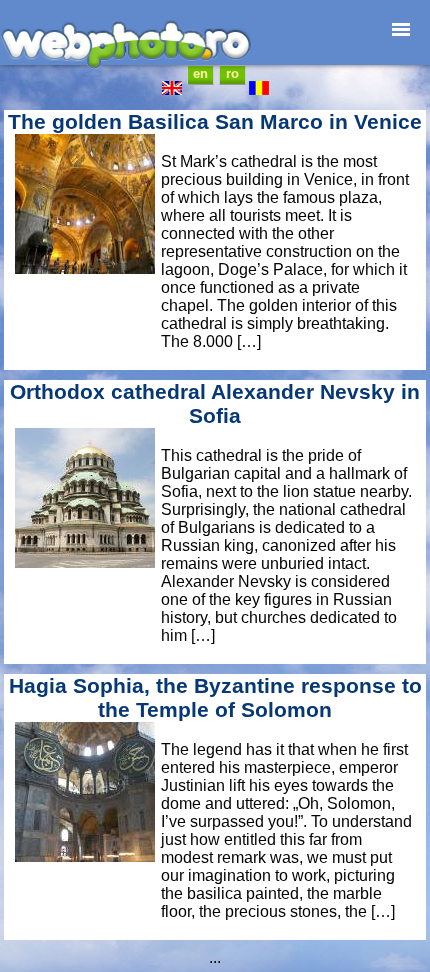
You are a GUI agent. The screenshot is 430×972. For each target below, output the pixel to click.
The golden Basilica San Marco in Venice (215, 121)
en (200, 73)
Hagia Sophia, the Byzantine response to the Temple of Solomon (215, 697)
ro (232, 73)
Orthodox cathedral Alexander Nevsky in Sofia (215, 403)
